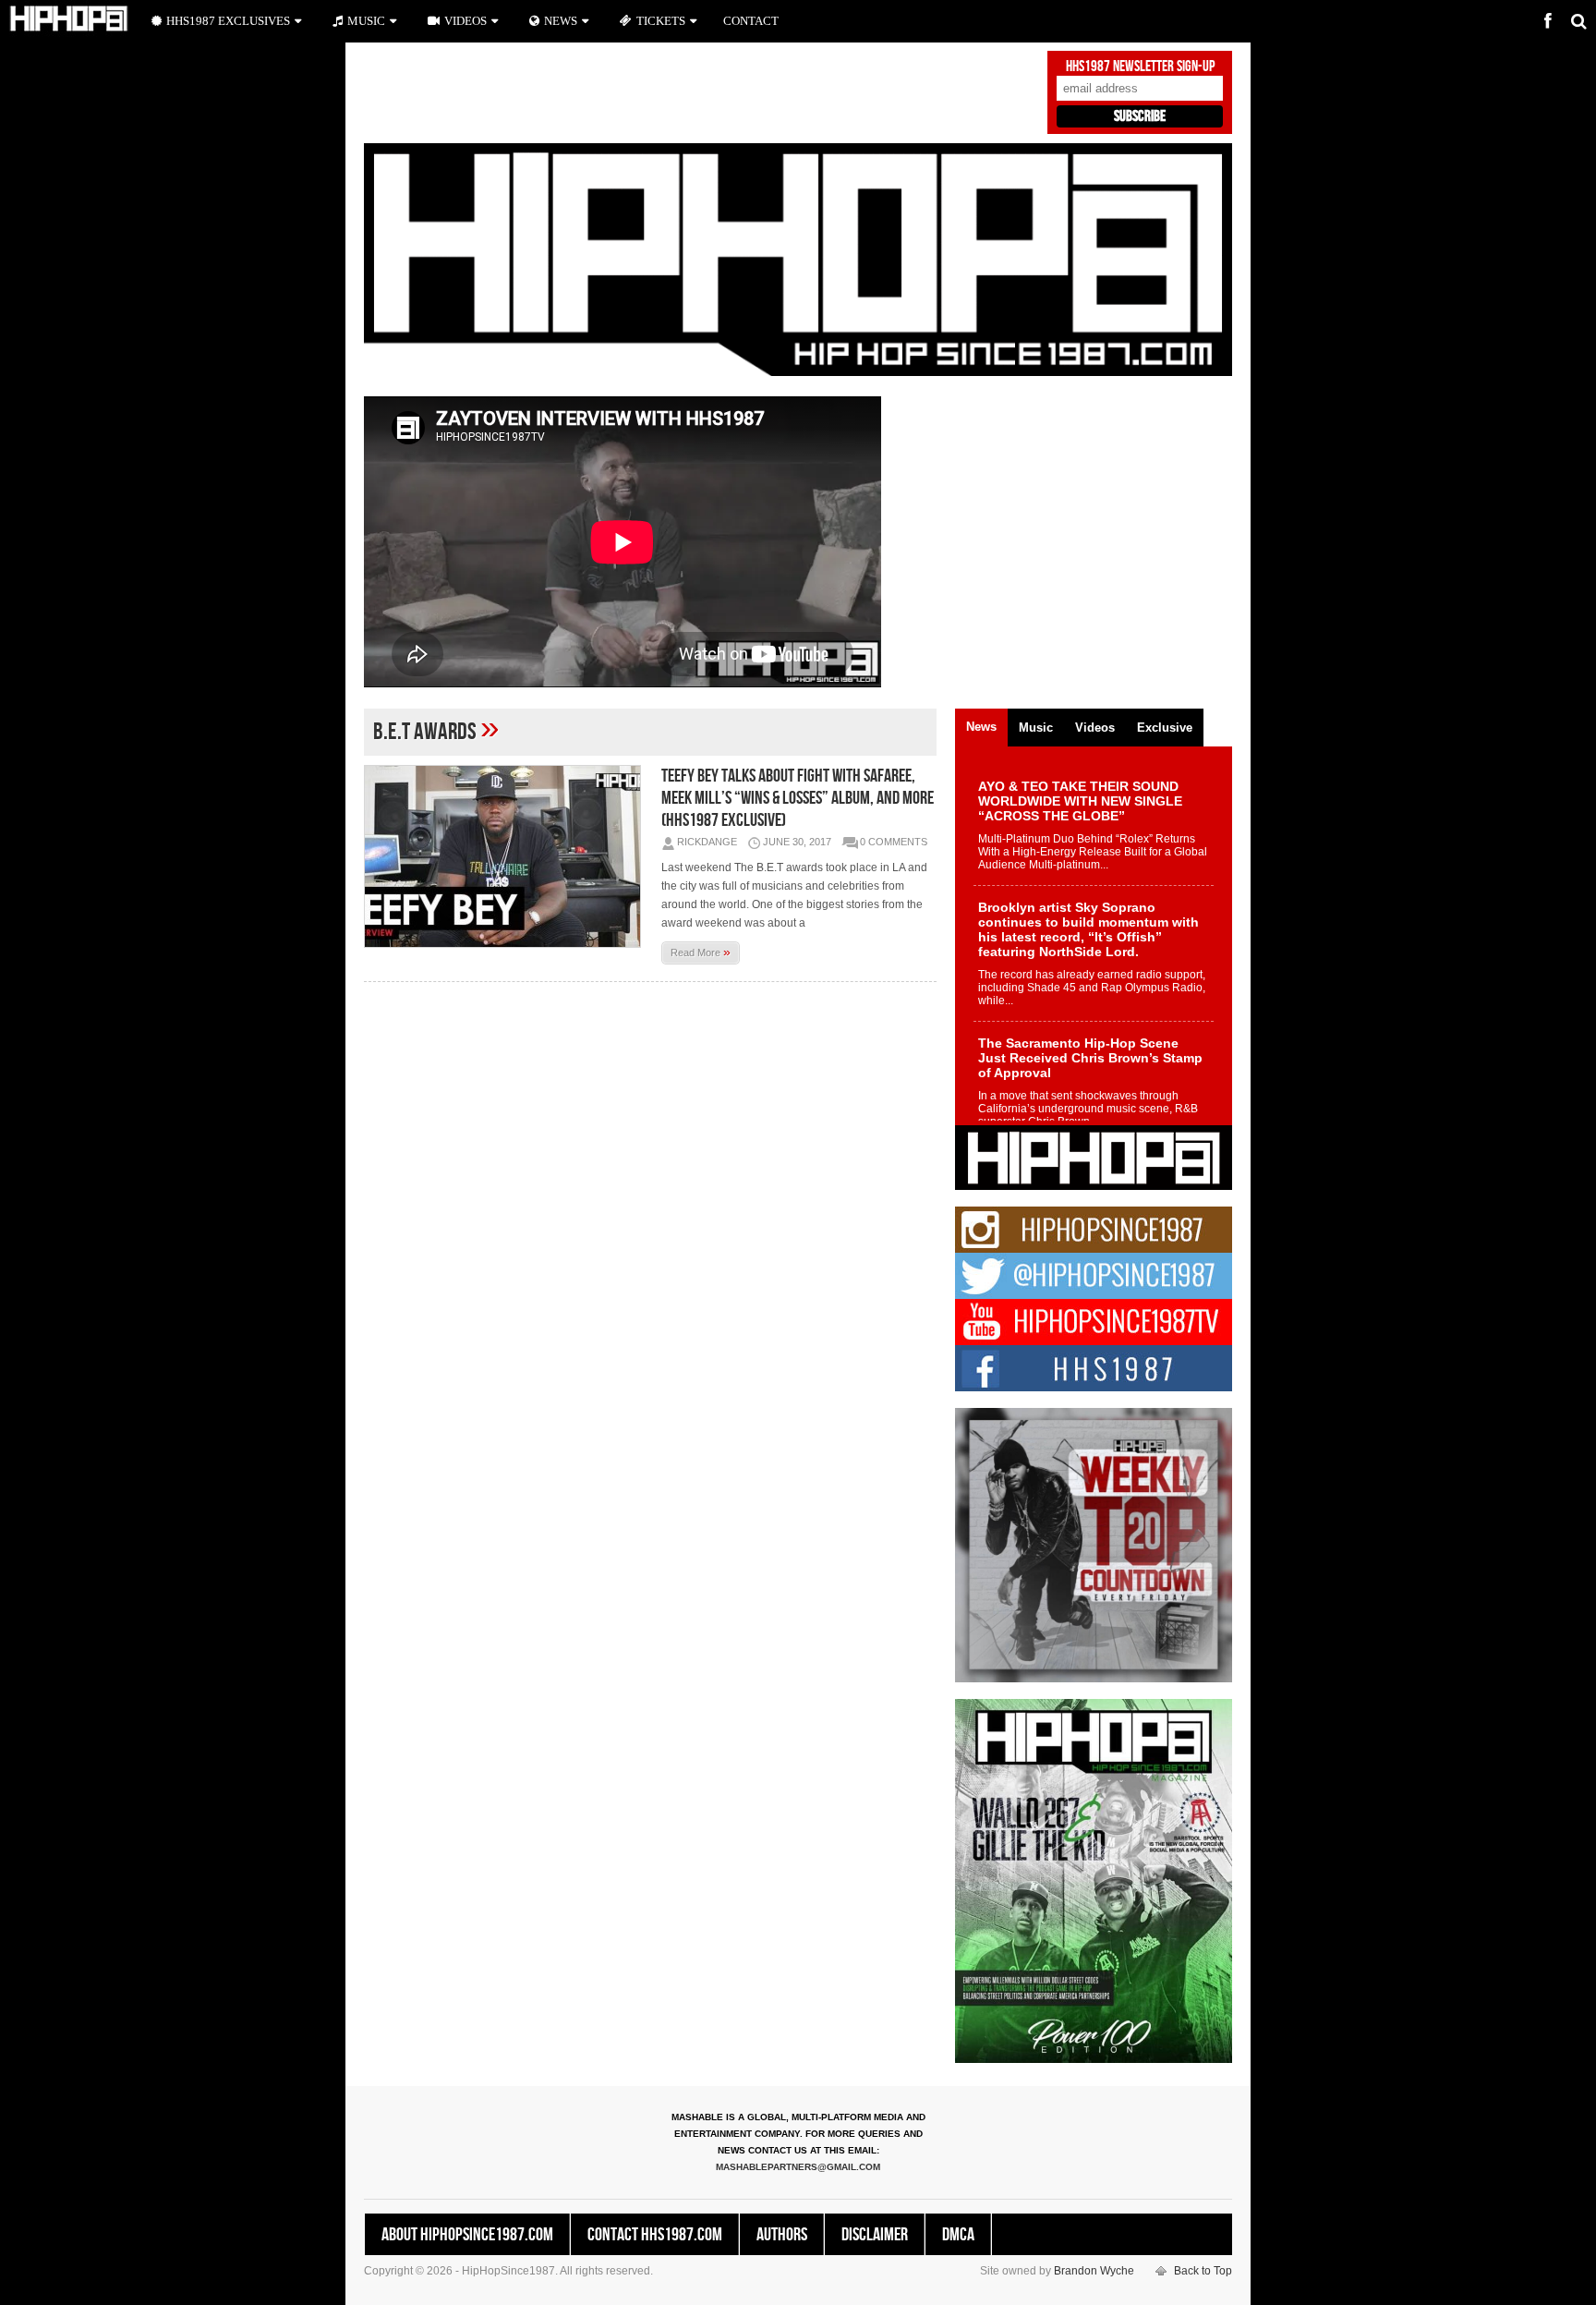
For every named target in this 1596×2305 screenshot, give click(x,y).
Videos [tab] (1095, 728)
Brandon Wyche (1094, 2271)
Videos (465, 21)
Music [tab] (1036, 728)
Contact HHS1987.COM (655, 2235)
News (561, 21)
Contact (751, 21)
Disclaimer (875, 2235)
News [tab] (981, 727)
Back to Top (1203, 2271)
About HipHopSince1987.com (467, 2235)
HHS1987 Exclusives (228, 21)
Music (366, 21)
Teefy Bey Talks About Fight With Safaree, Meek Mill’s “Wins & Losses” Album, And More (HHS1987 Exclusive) (798, 798)
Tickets (661, 21)
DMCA (958, 2235)
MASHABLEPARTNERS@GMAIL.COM (798, 2167)
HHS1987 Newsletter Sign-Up (1140, 67)
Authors (782, 2235)
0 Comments (894, 842)
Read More (701, 952)
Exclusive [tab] (1165, 728)
